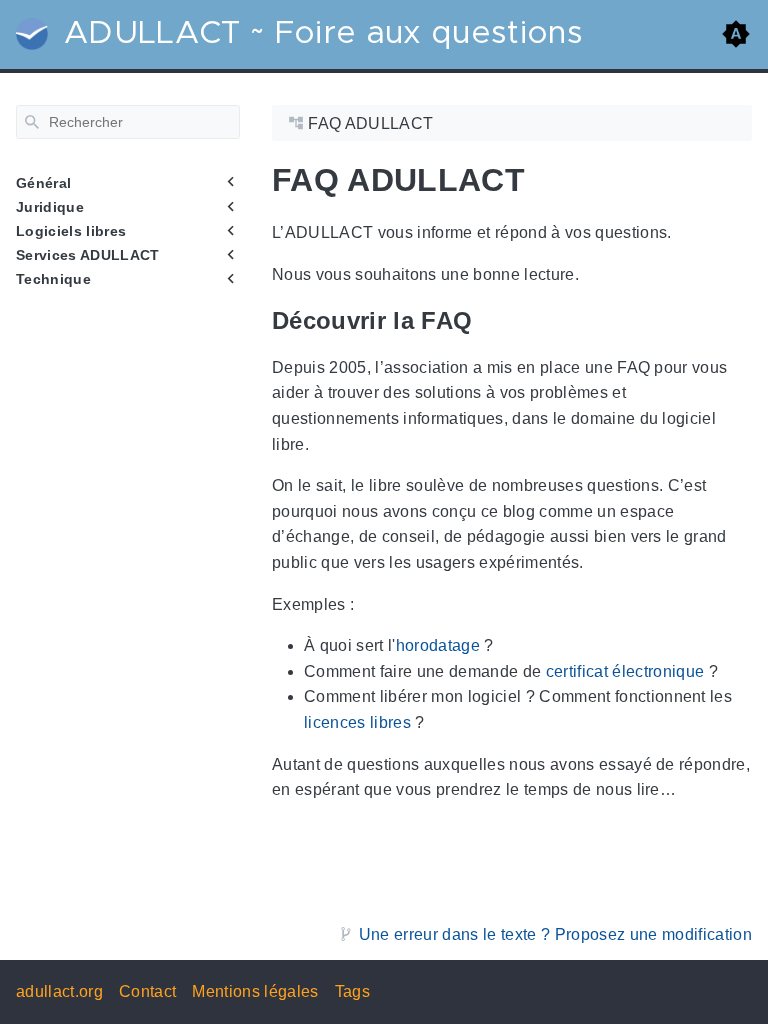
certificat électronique (625, 671)
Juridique (50, 207)
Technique (53, 279)
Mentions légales (255, 991)
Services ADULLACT (88, 255)
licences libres (357, 722)
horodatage (438, 645)
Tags (352, 991)
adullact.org (59, 991)
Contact (147, 991)
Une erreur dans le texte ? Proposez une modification (555, 934)
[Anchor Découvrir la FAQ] (487, 320)
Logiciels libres (71, 231)
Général (43, 183)
